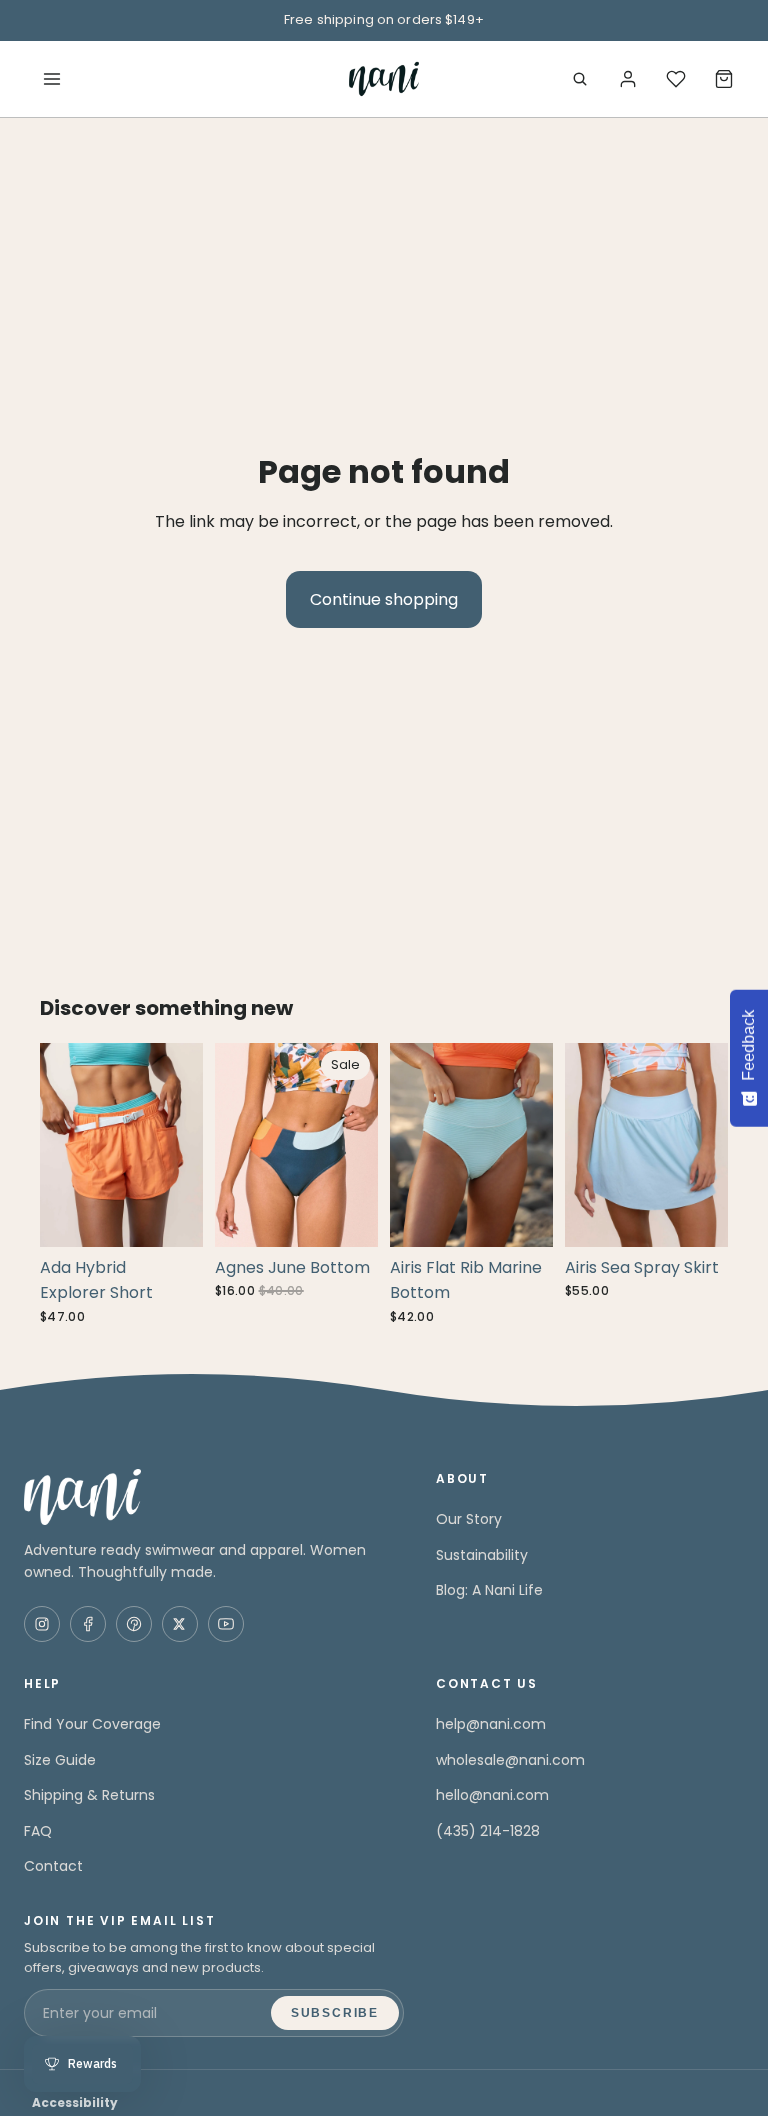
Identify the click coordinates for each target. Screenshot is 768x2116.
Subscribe (335, 2013)
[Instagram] (42, 1624)
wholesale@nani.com (510, 1760)
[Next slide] (181, 1145)
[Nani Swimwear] (214, 1497)
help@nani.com (491, 1724)
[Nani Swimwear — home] (383, 79)
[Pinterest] (134, 1624)
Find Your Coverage (92, 1724)
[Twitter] (180, 1624)
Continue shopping (384, 599)
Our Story (469, 1519)
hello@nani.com (492, 1795)
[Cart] (724, 79)
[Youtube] (226, 1624)
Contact (53, 1866)
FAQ (38, 1831)
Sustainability (482, 1555)
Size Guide (60, 1760)
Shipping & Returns (89, 1795)
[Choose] (172, 1216)
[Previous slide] (62, 1145)
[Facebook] (88, 1624)
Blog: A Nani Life (489, 1590)
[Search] (580, 79)
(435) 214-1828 (488, 1831)
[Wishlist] (676, 79)
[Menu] (52, 79)
